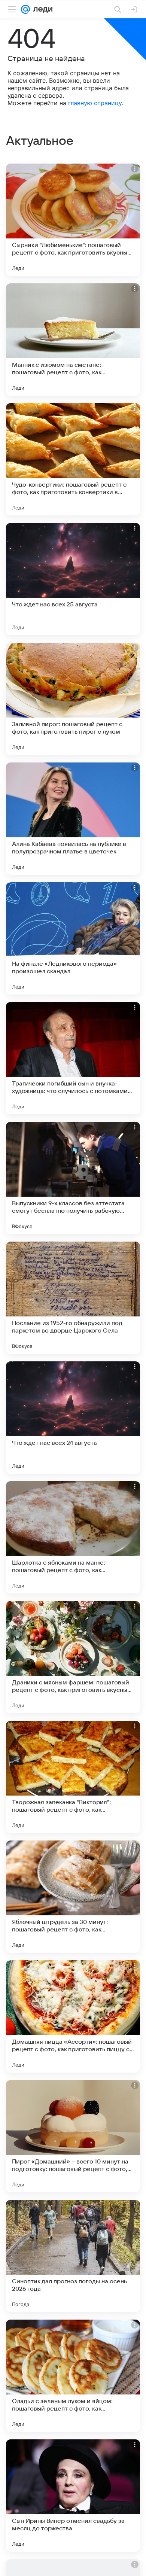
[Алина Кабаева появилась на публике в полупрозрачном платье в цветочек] (73, 819)
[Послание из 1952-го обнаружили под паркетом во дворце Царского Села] (73, 1298)
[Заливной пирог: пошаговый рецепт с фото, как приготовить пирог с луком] (73, 699)
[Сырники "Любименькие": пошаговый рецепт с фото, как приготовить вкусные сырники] (73, 220)
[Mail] (25, 9)
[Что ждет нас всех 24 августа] (73, 1418)
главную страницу (95, 103)
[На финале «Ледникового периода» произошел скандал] (73, 938)
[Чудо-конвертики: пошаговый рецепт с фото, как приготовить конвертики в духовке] (73, 459)
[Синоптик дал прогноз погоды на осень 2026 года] (73, 2256)
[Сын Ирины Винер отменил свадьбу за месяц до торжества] (73, 2496)
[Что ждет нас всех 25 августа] (73, 579)
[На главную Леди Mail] (41, 9)
